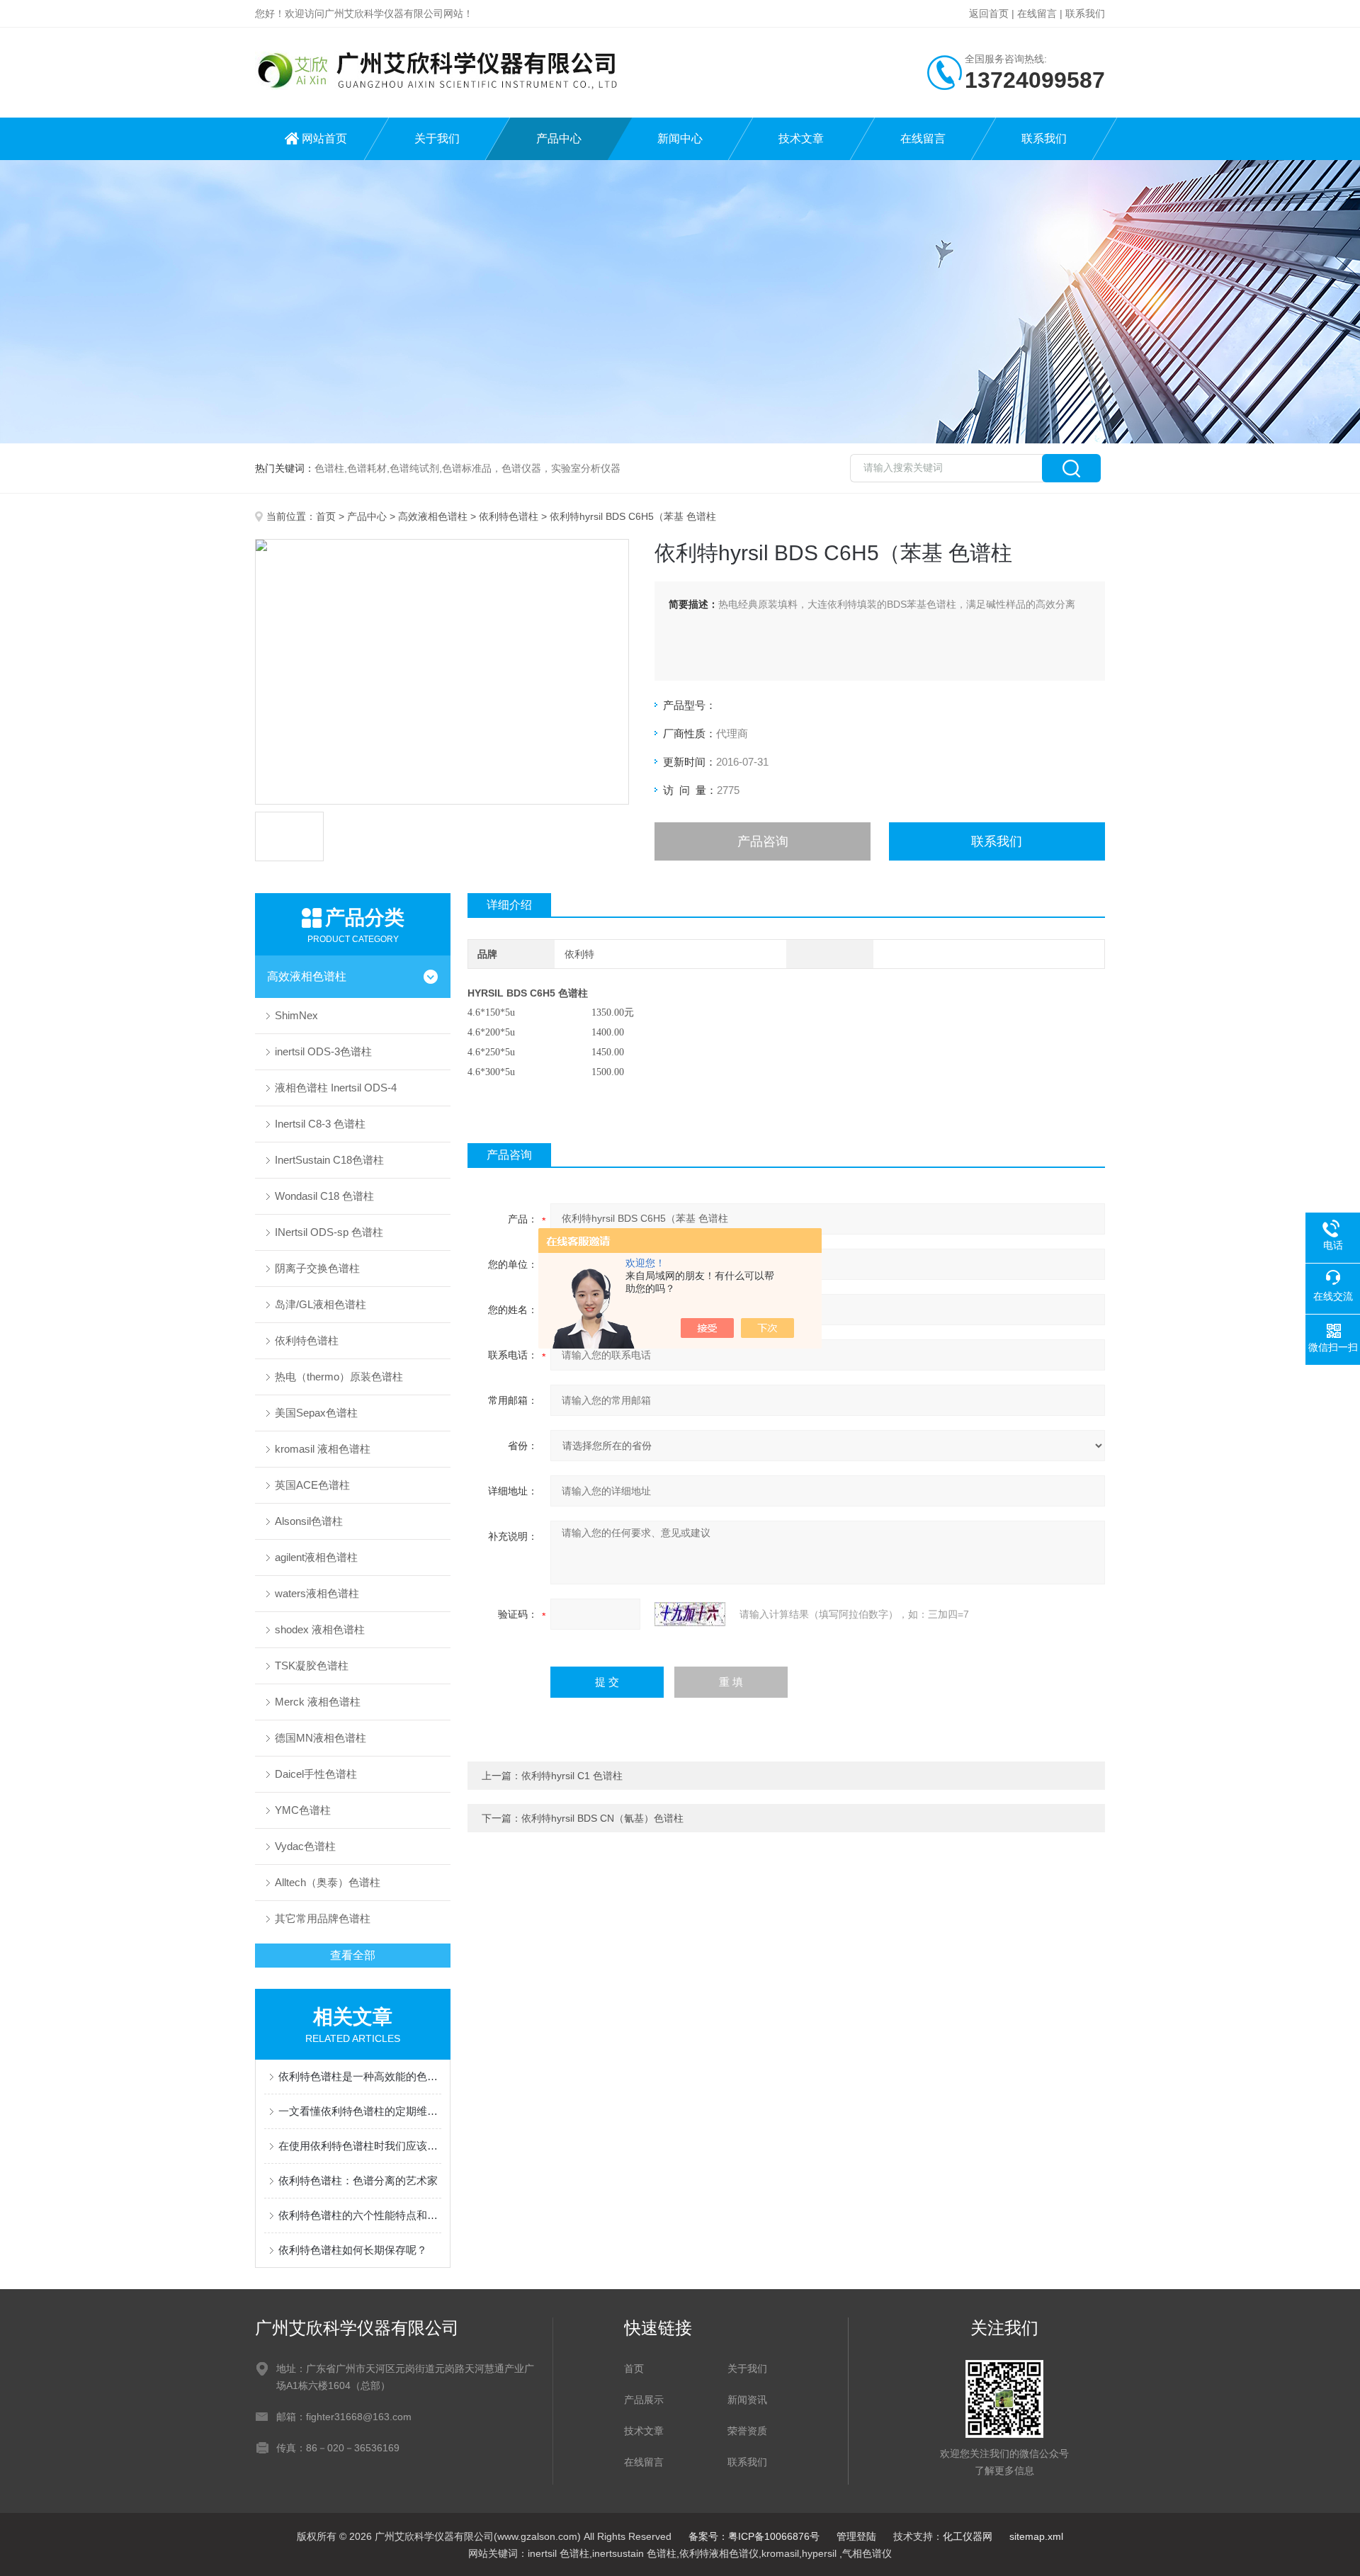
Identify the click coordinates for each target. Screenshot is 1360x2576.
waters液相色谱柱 (317, 1593)
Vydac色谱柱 (305, 1846)
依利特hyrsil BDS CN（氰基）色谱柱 (602, 1818)
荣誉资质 (747, 2431)
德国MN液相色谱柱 (321, 1738)
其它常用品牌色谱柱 (323, 1918)
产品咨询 (763, 841)
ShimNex (296, 1015)
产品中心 (559, 138)
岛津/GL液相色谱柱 (321, 1304)
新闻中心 (680, 138)
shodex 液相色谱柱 (320, 1629)
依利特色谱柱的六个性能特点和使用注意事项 (360, 2215)
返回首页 (989, 13)
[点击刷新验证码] (690, 1614)
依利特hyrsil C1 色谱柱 (572, 1776)
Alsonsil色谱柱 (309, 1521)
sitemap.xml (1036, 2536)
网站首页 (324, 138)
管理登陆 (856, 2536)
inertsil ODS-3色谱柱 (323, 1051)
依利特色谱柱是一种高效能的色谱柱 (360, 2076)
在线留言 (1037, 13)
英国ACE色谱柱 (312, 1485)
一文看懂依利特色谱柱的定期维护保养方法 (360, 2111)
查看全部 (353, 1955)
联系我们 (1085, 13)
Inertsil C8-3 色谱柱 (320, 1124)
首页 (326, 516)
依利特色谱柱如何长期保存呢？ (353, 2250)
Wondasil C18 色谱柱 (324, 1196)
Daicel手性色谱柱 (316, 1774)
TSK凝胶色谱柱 (312, 1666)
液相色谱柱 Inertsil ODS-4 (336, 1088)
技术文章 (801, 138)
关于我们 (437, 138)
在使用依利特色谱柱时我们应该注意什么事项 (360, 2146)
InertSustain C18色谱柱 (329, 1160)
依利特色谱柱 (509, 516)
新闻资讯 (747, 2400)
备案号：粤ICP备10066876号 (754, 2536)
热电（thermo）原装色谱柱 (339, 1377)
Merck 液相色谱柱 (318, 1702)
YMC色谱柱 (303, 1810)
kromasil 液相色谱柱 (323, 1449)
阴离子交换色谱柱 (317, 1268)
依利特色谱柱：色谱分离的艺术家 (358, 2180)
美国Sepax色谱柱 (316, 1413)
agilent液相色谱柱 (316, 1557)
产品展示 (644, 2400)
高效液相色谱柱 (433, 516)
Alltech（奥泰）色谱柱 (328, 1882)
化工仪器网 (968, 2536)
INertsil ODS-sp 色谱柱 (329, 1232)
